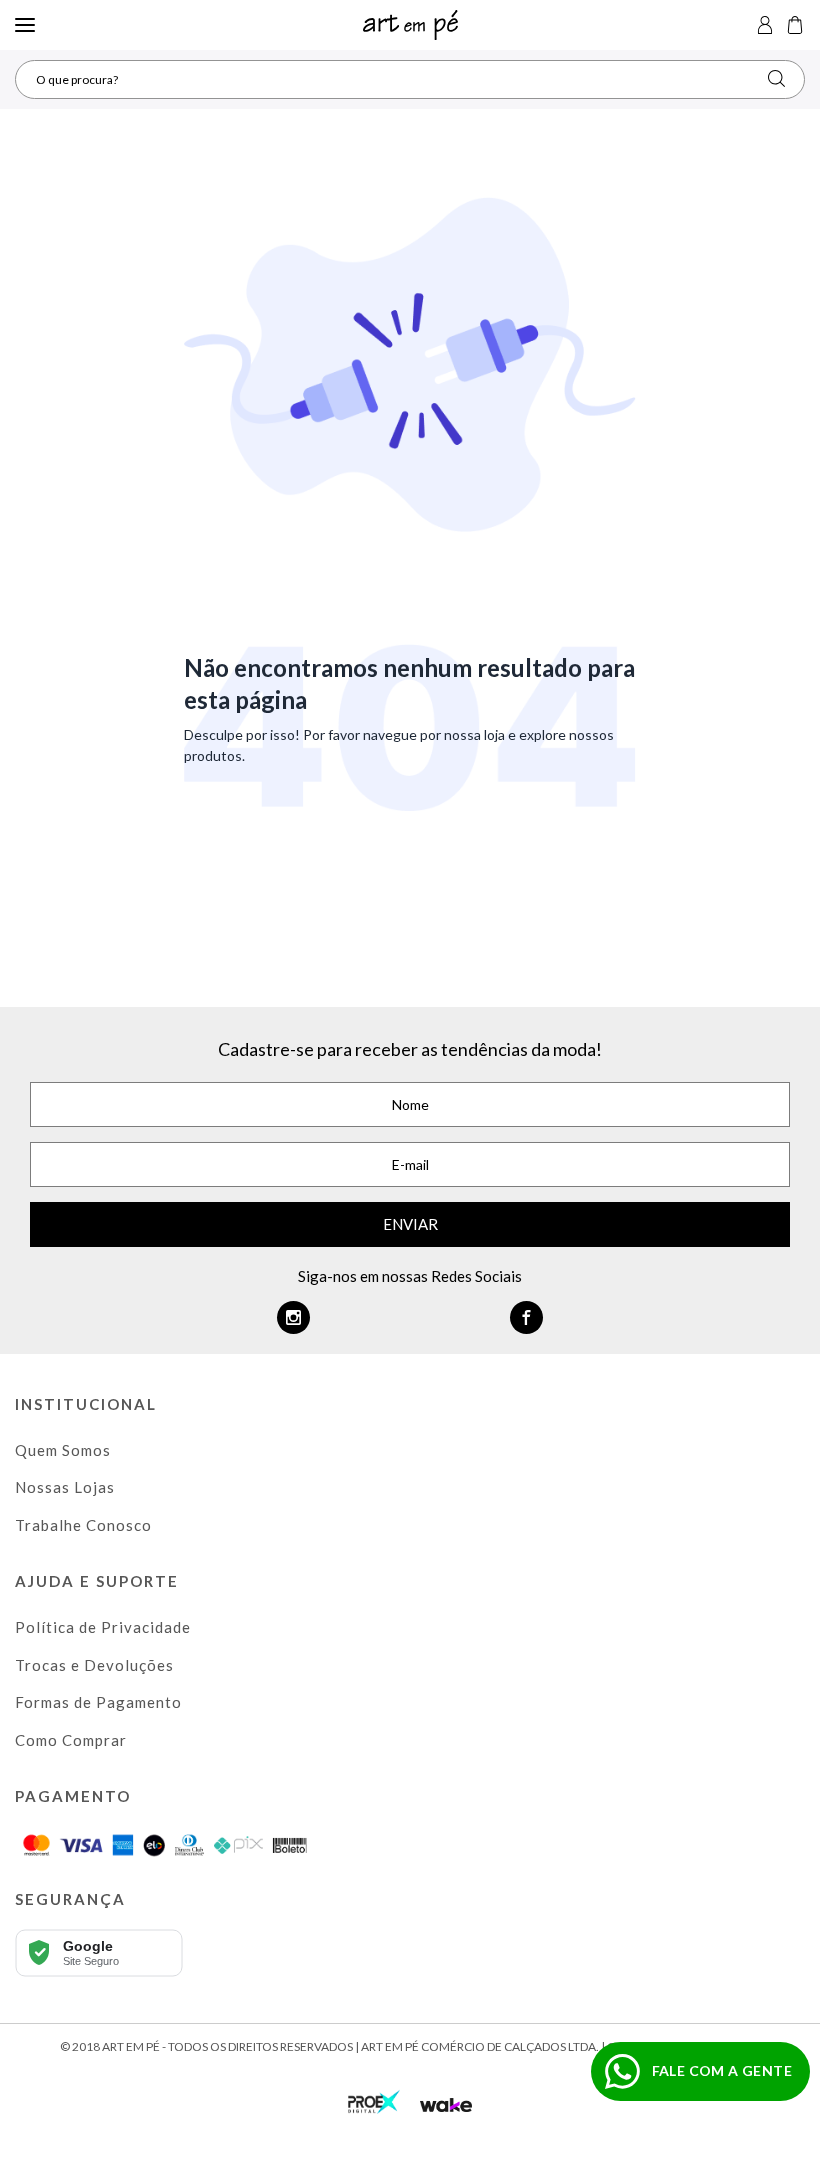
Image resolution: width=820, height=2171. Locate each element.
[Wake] (446, 2105)
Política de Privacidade (103, 1627)
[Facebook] (526, 1317)
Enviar (410, 1224)
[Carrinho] (795, 25)
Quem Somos (63, 1450)
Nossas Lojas (65, 1487)
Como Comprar (71, 1740)
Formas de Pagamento (98, 1702)
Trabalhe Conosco (83, 1525)
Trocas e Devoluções (94, 1665)
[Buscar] (776, 78)
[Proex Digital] (374, 2099)
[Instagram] (293, 1317)
